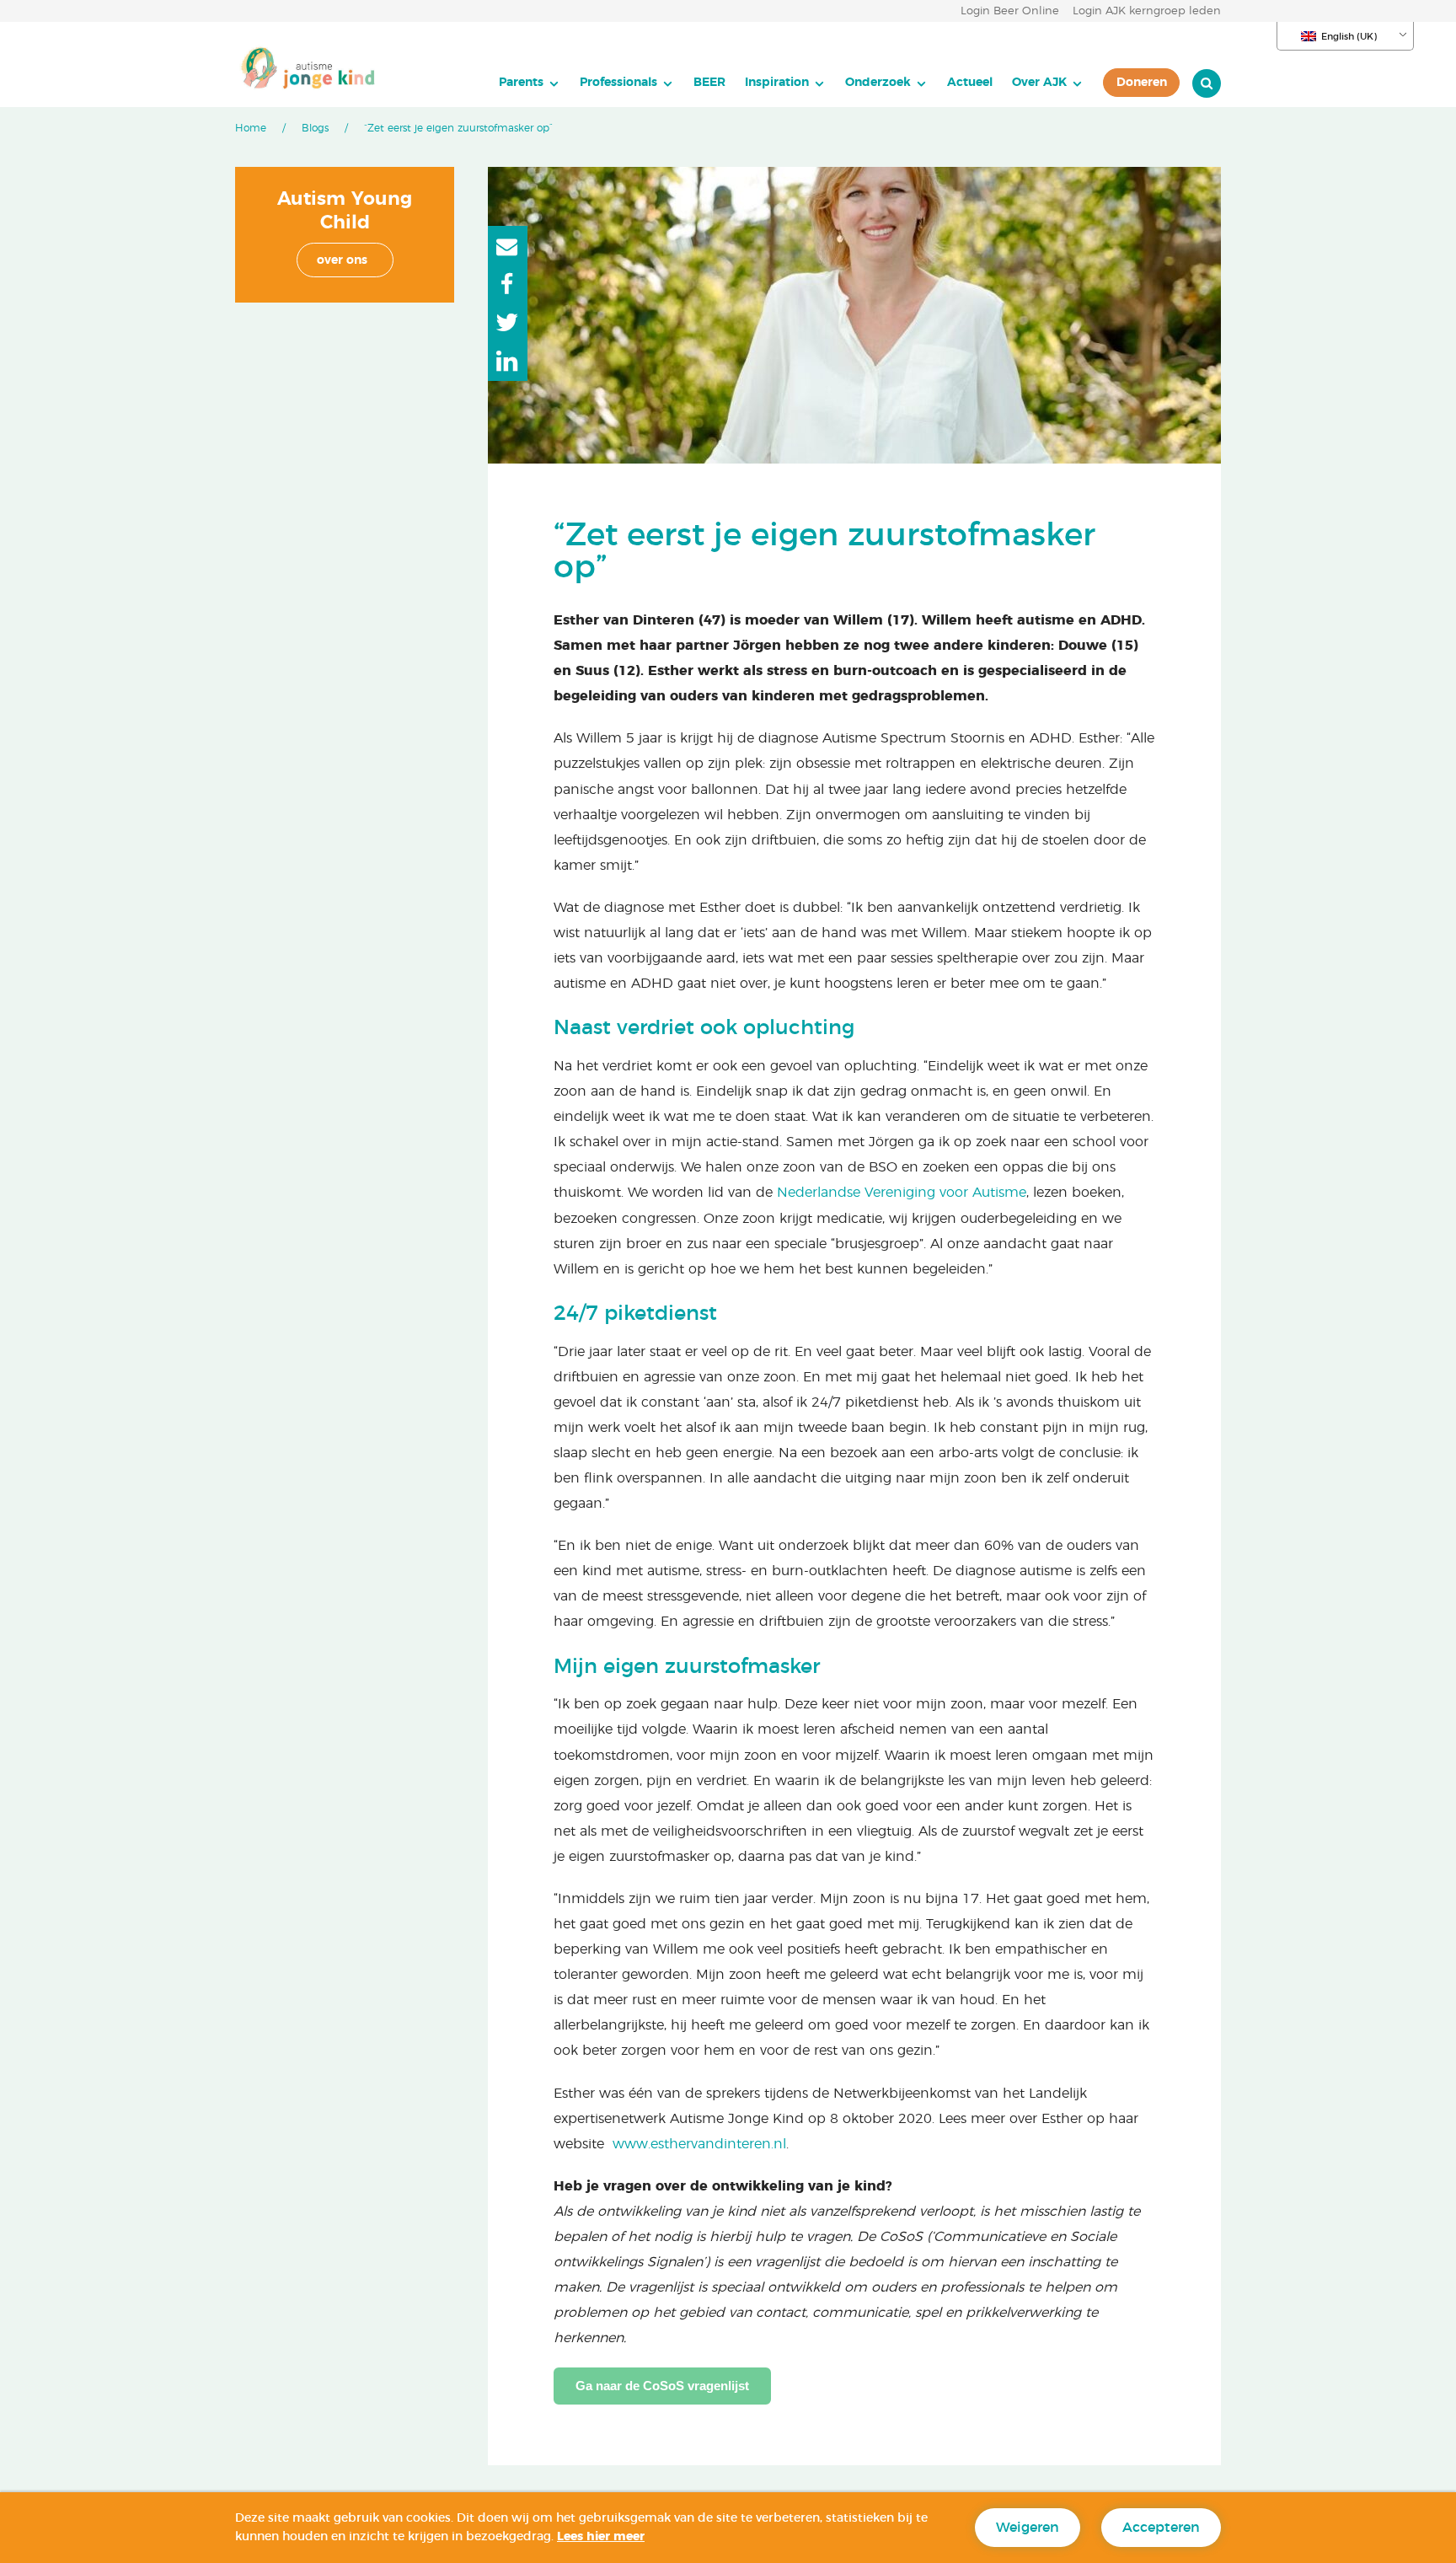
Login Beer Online (1010, 11)
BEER (709, 82)
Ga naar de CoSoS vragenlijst (662, 2386)
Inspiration (777, 82)
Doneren (1142, 82)
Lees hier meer (601, 2537)
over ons (342, 260)
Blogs (315, 128)
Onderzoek (878, 82)
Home (251, 128)
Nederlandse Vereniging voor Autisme (902, 1193)
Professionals (618, 82)
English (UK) (1349, 37)
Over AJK (1039, 82)
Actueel (970, 82)
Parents (521, 82)
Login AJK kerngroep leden (1147, 11)
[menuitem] (530, 83)
